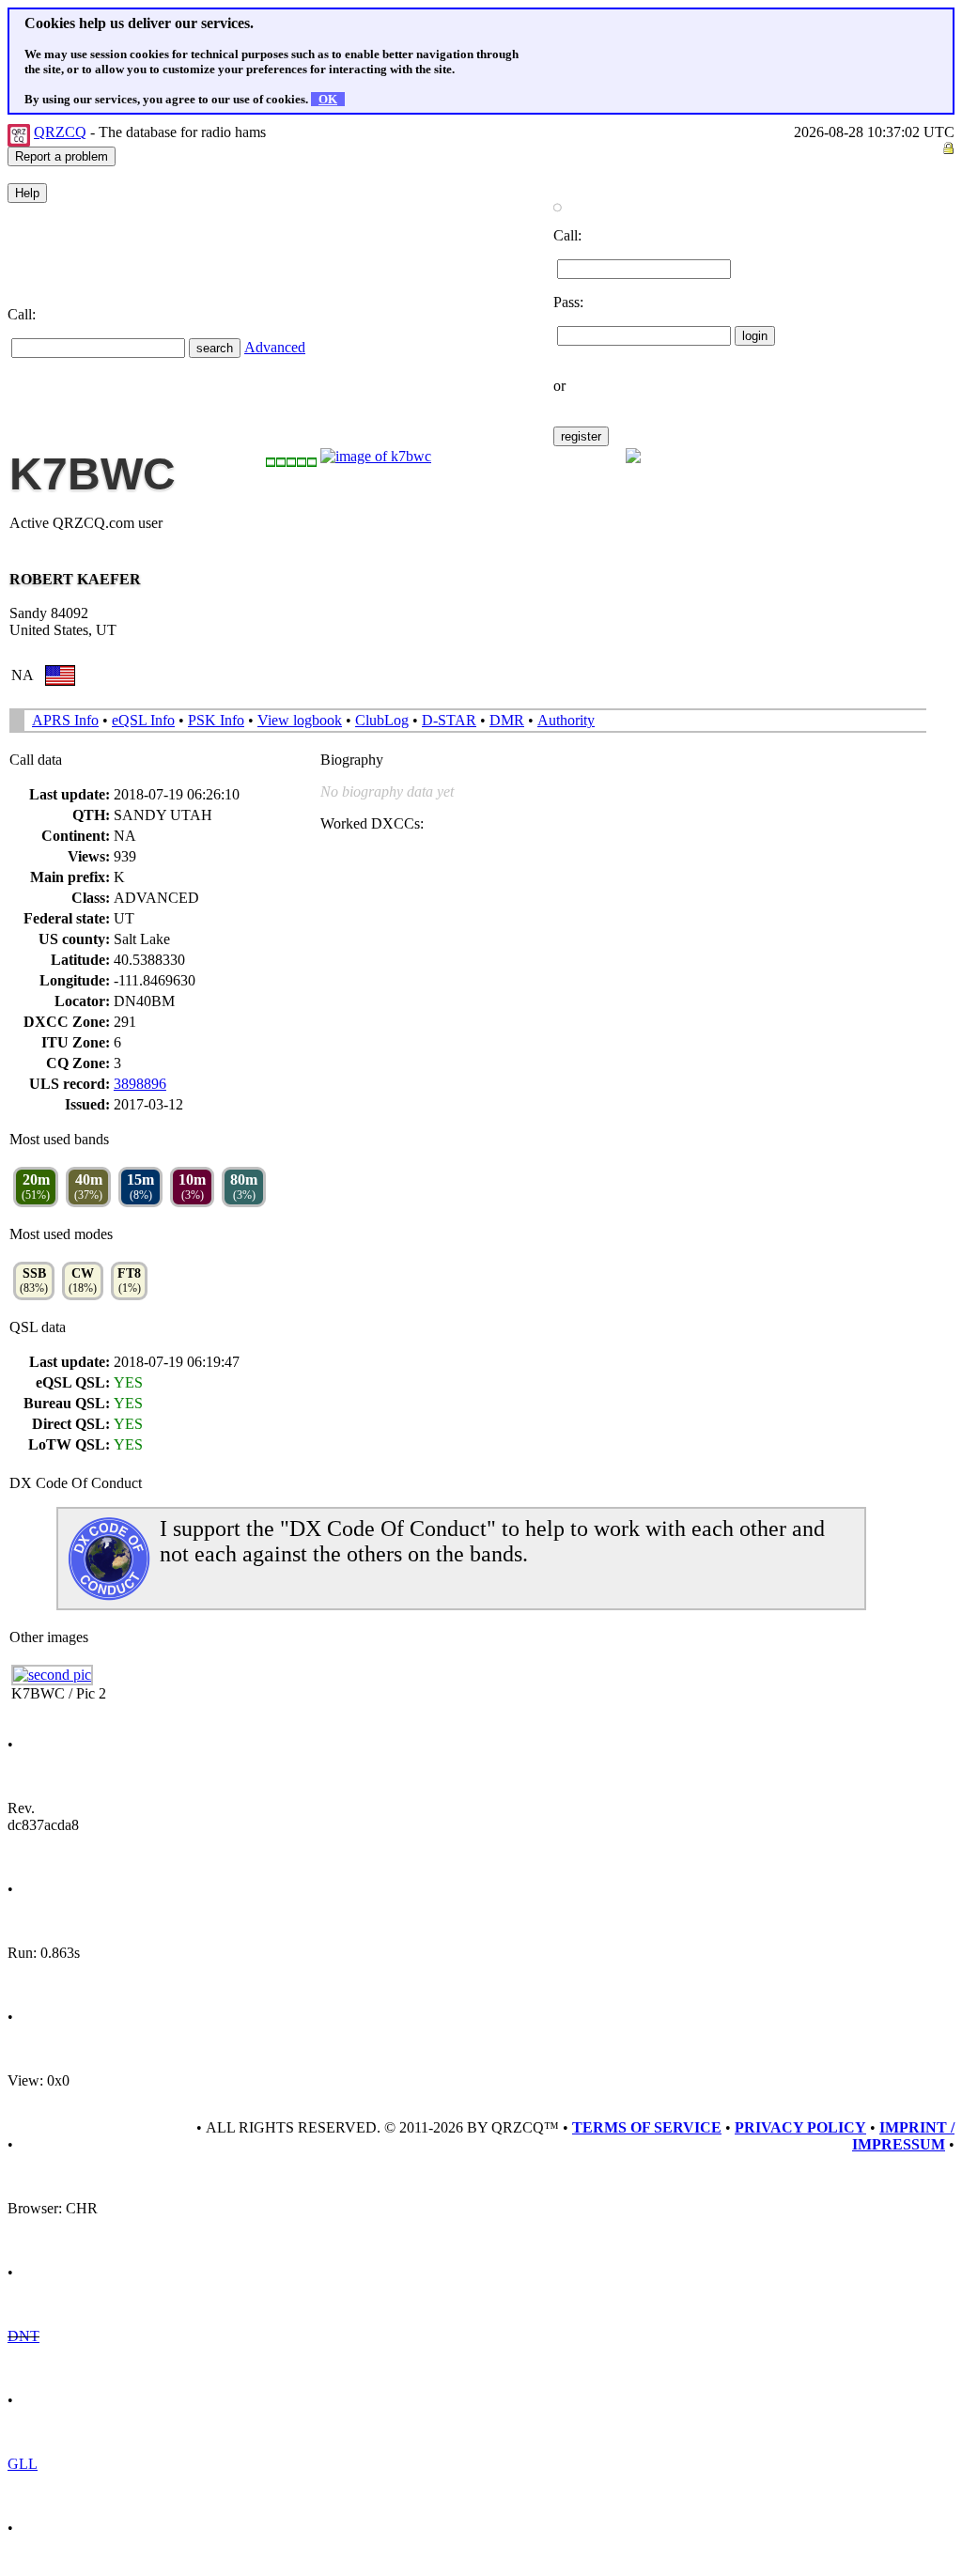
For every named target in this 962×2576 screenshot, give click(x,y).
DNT (23, 2336)
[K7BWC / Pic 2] (52, 1675)
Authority (566, 720)
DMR (507, 720)
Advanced (275, 347)
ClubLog (382, 720)
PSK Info (216, 720)
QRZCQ (60, 132)
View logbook (300, 720)
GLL (23, 2464)
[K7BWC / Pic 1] (376, 456)
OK (328, 99)
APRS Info (65, 720)
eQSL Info (143, 720)
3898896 (140, 1084)
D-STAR (449, 720)
